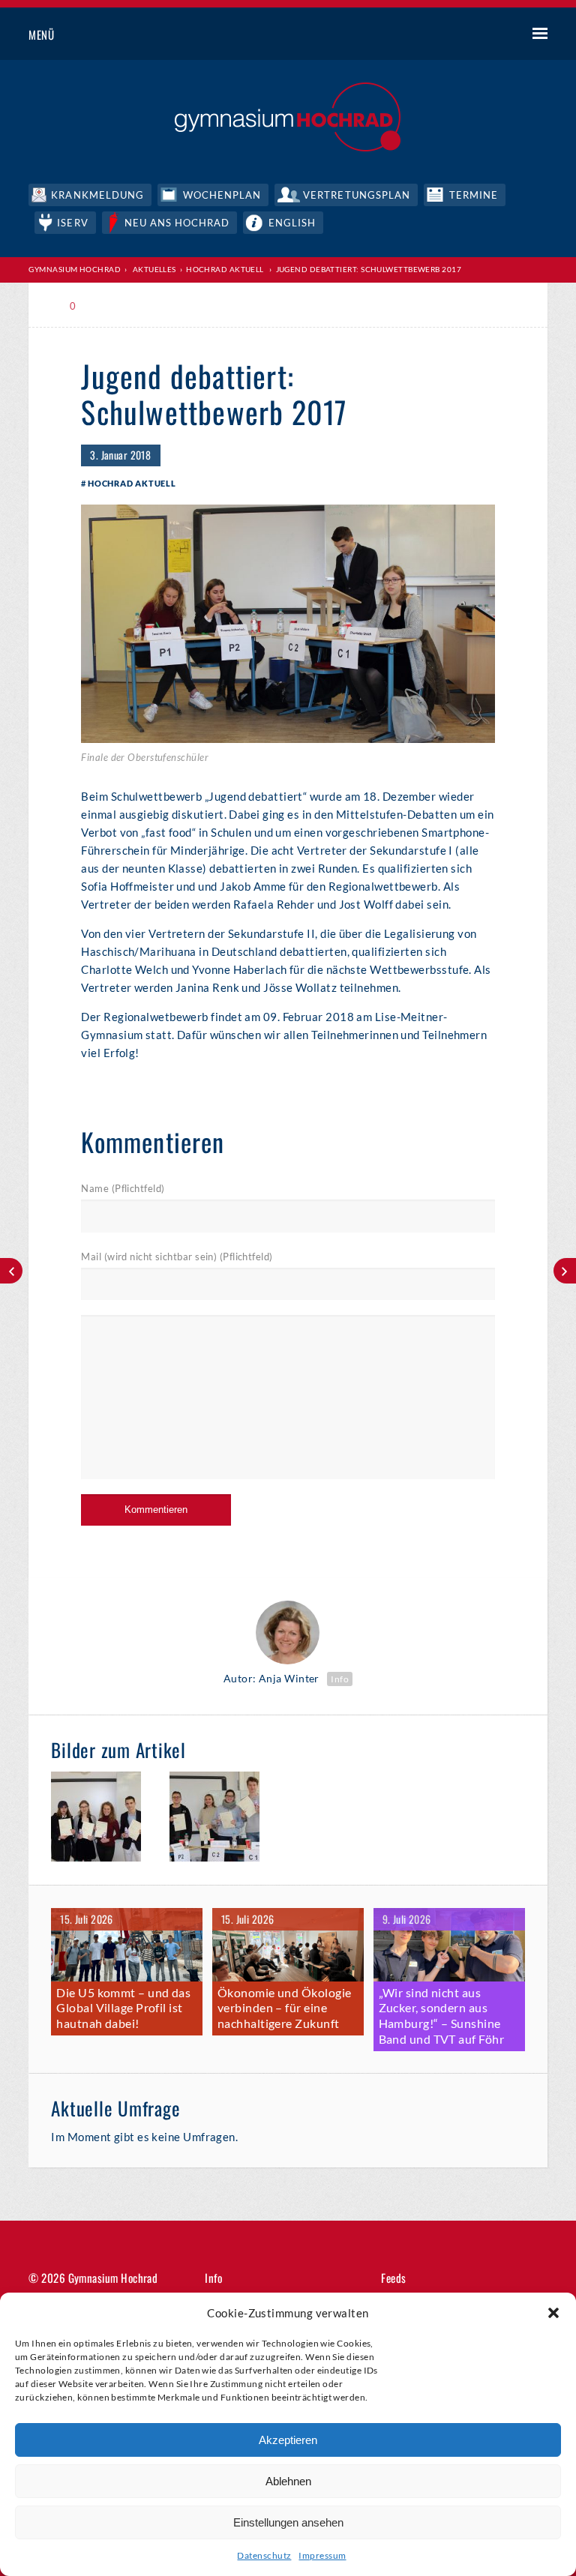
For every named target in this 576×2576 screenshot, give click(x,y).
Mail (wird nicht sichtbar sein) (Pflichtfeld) (177, 1257)
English (292, 223)
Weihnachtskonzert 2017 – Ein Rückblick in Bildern (565, 1271)
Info (340, 1679)
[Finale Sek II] (103, 1819)
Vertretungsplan (357, 195)
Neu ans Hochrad (177, 223)
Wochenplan (222, 195)
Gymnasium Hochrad (75, 269)
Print (114, 306)
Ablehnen (288, 2481)
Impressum (322, 2555)
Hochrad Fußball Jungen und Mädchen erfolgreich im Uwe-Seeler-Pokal (11, 1271)
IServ (72, 223)
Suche (484, 35)
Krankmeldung (97, 195)
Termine (474, 195)
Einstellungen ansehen (288, 2522)
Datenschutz (264, 2555)
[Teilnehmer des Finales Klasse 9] (222, 1819)
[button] (553, 2313)
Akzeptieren (288, 2440)
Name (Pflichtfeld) (123, 1188)
